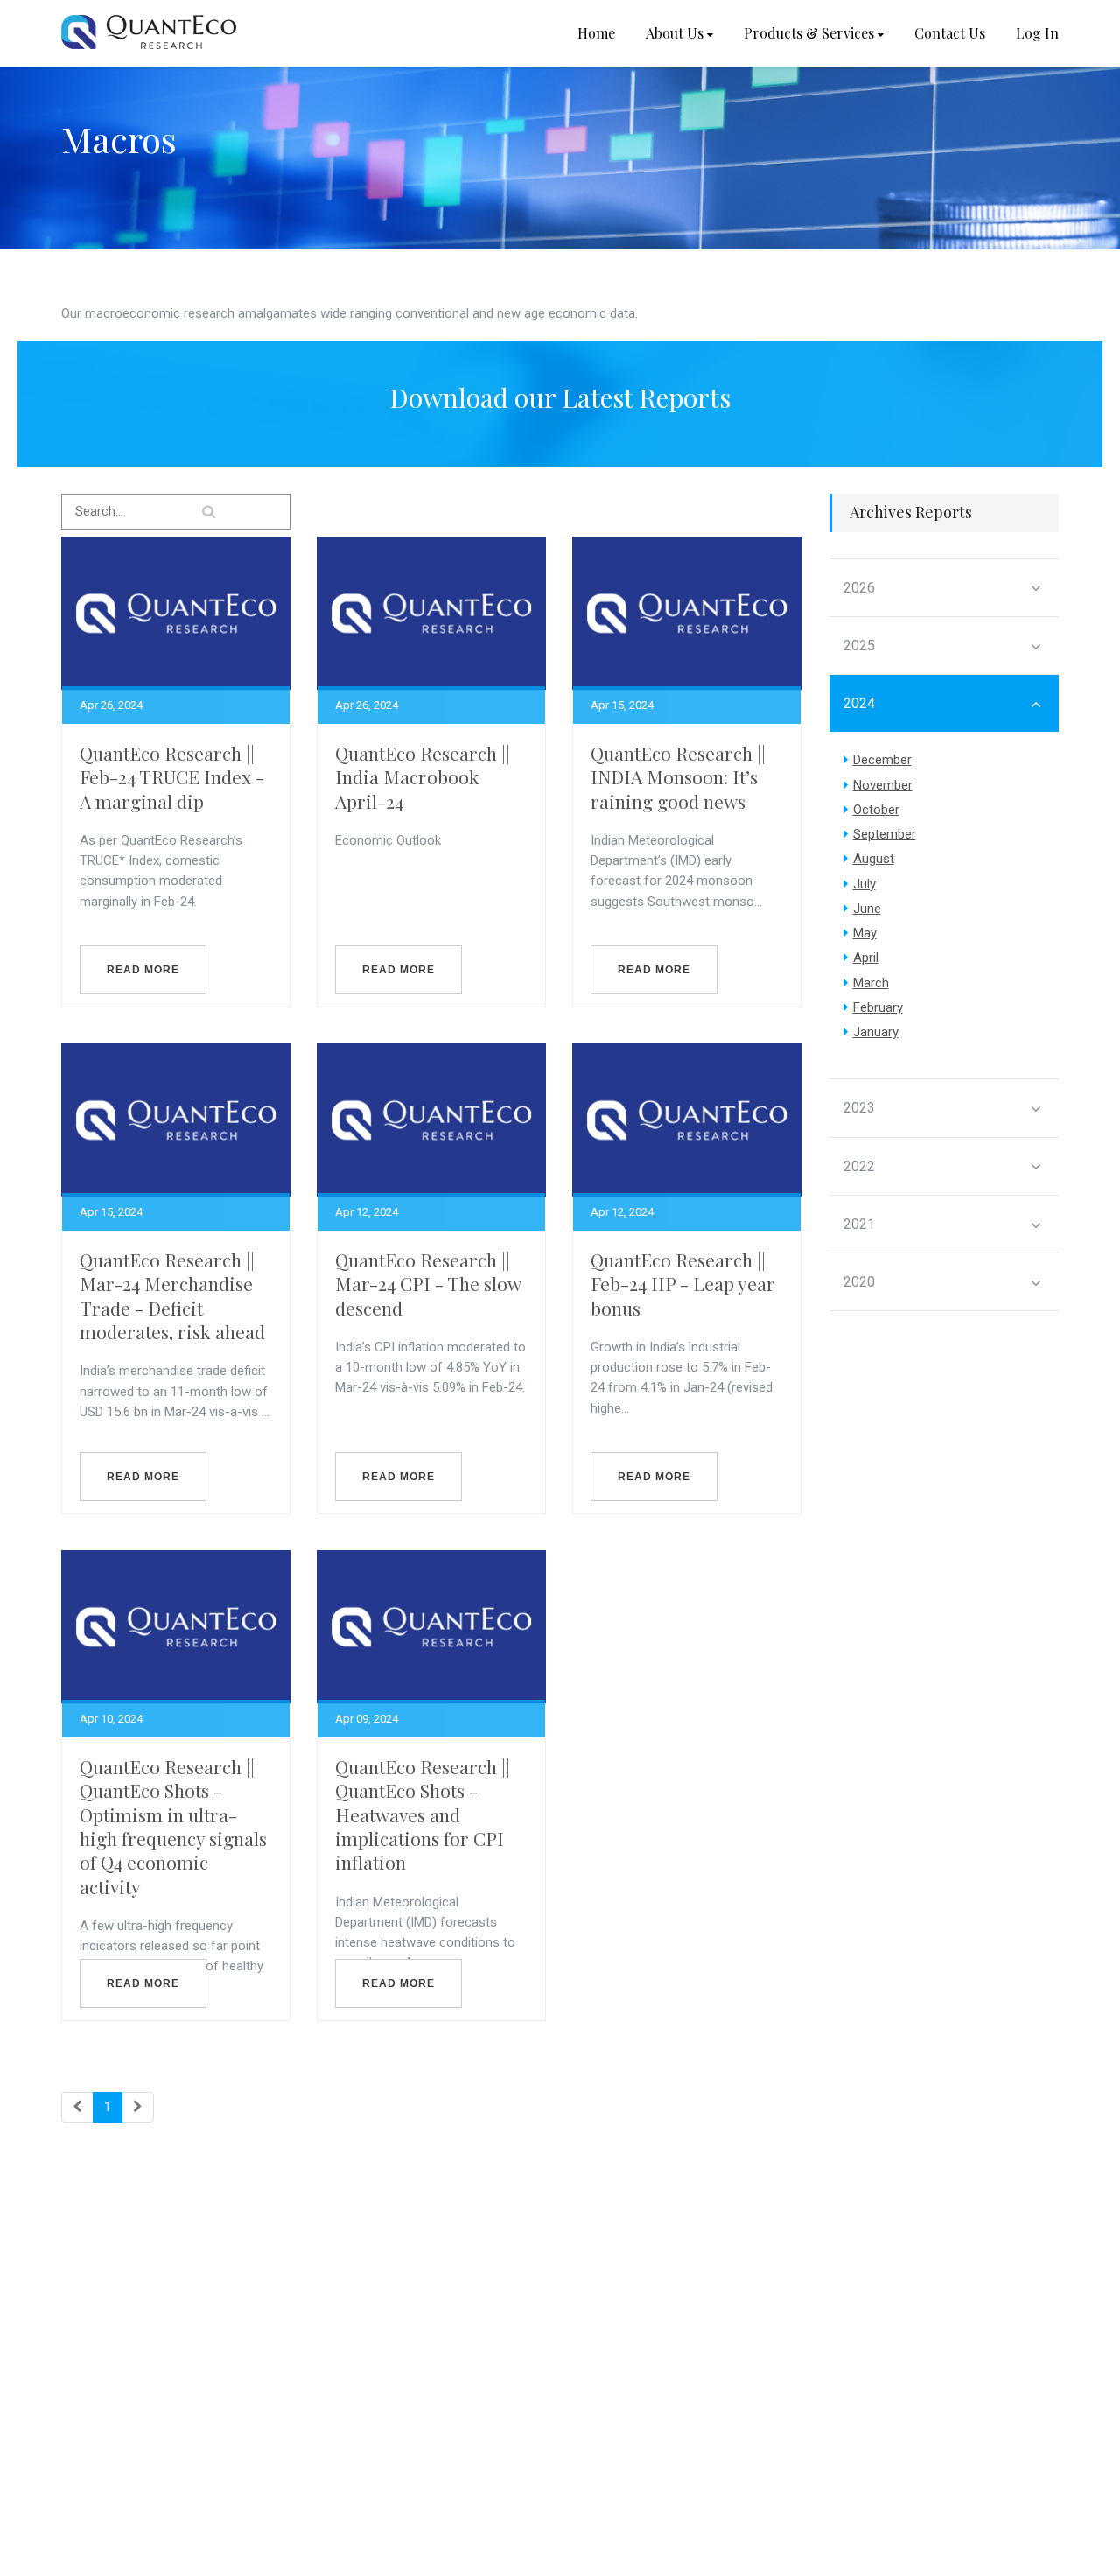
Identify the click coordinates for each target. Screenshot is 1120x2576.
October (876, 810)
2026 (859, 588)
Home (596, 33)
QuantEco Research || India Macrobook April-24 (423, 777)
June (867, 909)
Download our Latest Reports (560, 397)
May (865, 933)
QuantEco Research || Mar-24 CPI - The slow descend (428, 1284)
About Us (675, 33)
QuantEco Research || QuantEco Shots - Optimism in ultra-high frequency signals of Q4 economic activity (173, 1826)
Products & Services (809, 33)
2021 (859, 1224)
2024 (859, 703)
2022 (859, 1166)
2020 (859, 1282)
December (882, 760)
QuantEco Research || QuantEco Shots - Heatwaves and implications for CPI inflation (423, 1814)
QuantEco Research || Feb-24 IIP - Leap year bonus (683, 1284)
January (876, 1032)
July (864, 884)
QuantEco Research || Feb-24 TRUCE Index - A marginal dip (172, 777)
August (874, 859)
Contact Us (950, 33)
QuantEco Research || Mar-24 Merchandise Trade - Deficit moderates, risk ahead (172, 1295)
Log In (1037, 33)
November (883, 785)
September (885, 834)
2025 (859, 646)
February (878, 1007)
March (871, 983)
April (866, 958)
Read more (143, 970)
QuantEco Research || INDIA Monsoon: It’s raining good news (678, 777)
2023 (859, 1108)
